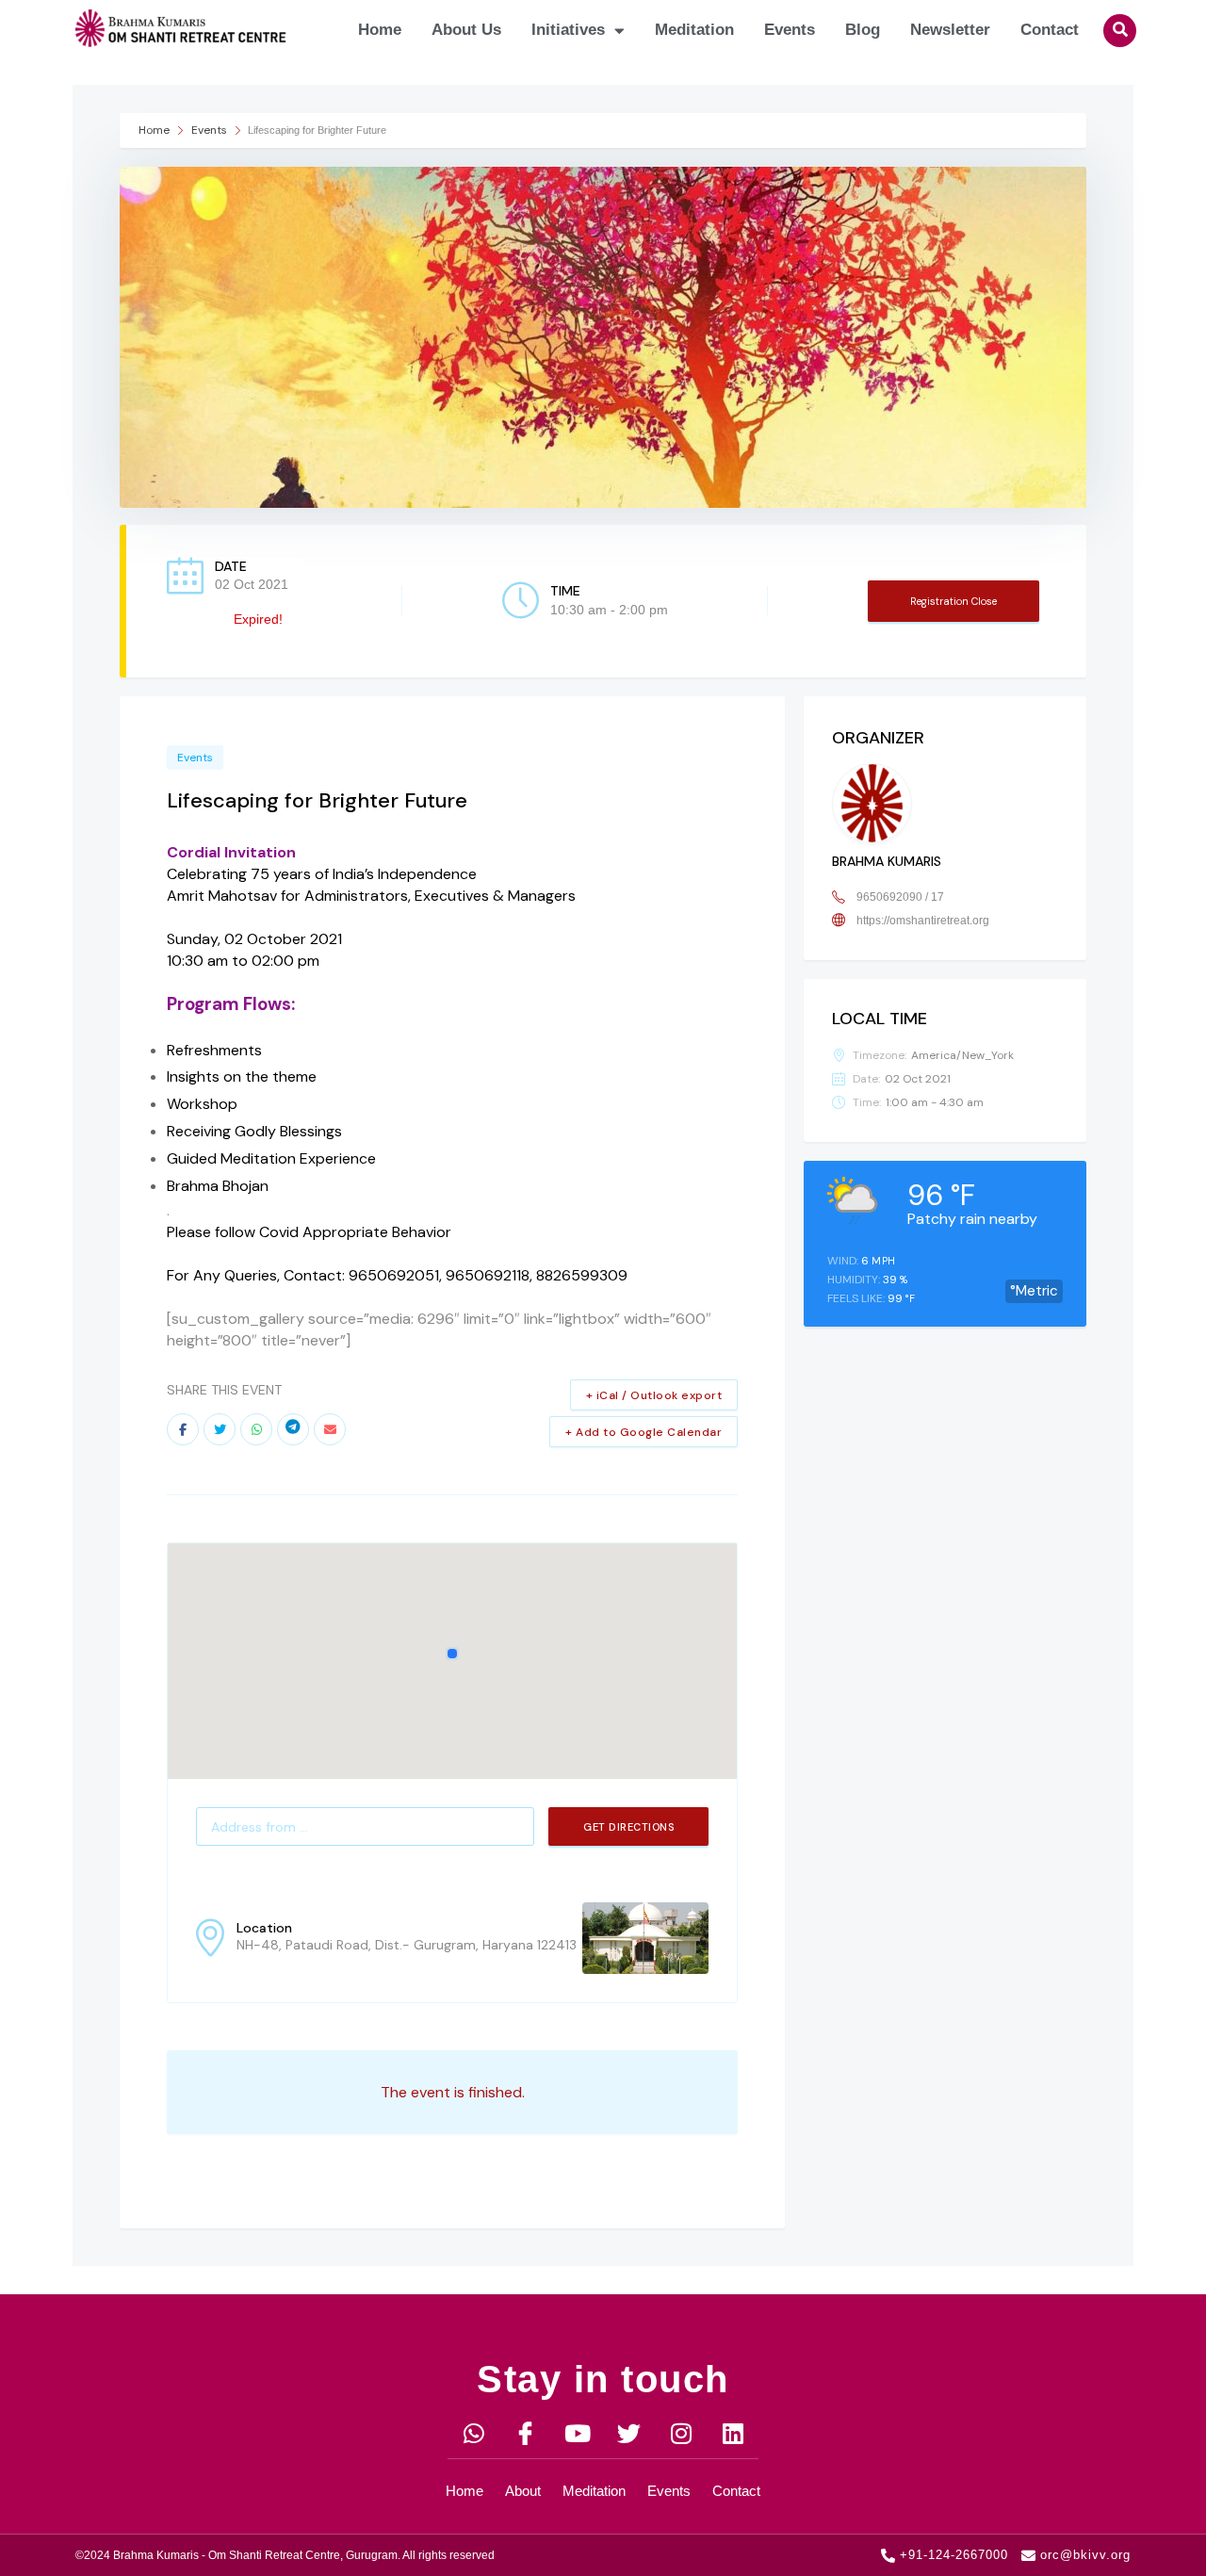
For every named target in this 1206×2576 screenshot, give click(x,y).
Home (380, 30)
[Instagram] (681, 2433)
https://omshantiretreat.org (923, 921)
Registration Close (953, 601)
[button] (1120, 31)
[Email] (330, 1429)
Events (790, 30)
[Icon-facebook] (526, 2433)
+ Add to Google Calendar (644, 1432)
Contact (1050, 30)
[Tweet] (220, 1429)
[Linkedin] (733, 2433)
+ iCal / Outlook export (654, 1395)
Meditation (694, 30)
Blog (863, 30)
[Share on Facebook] (183, 1429)
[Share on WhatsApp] (256, 1429)
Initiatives (568, 30)
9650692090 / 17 (900, 897)
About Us (466, 30)
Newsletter (950, 30)
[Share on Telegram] (293, 1429)
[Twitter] (629, 2433)
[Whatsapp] (474, 2433)
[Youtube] (578, 2433)
